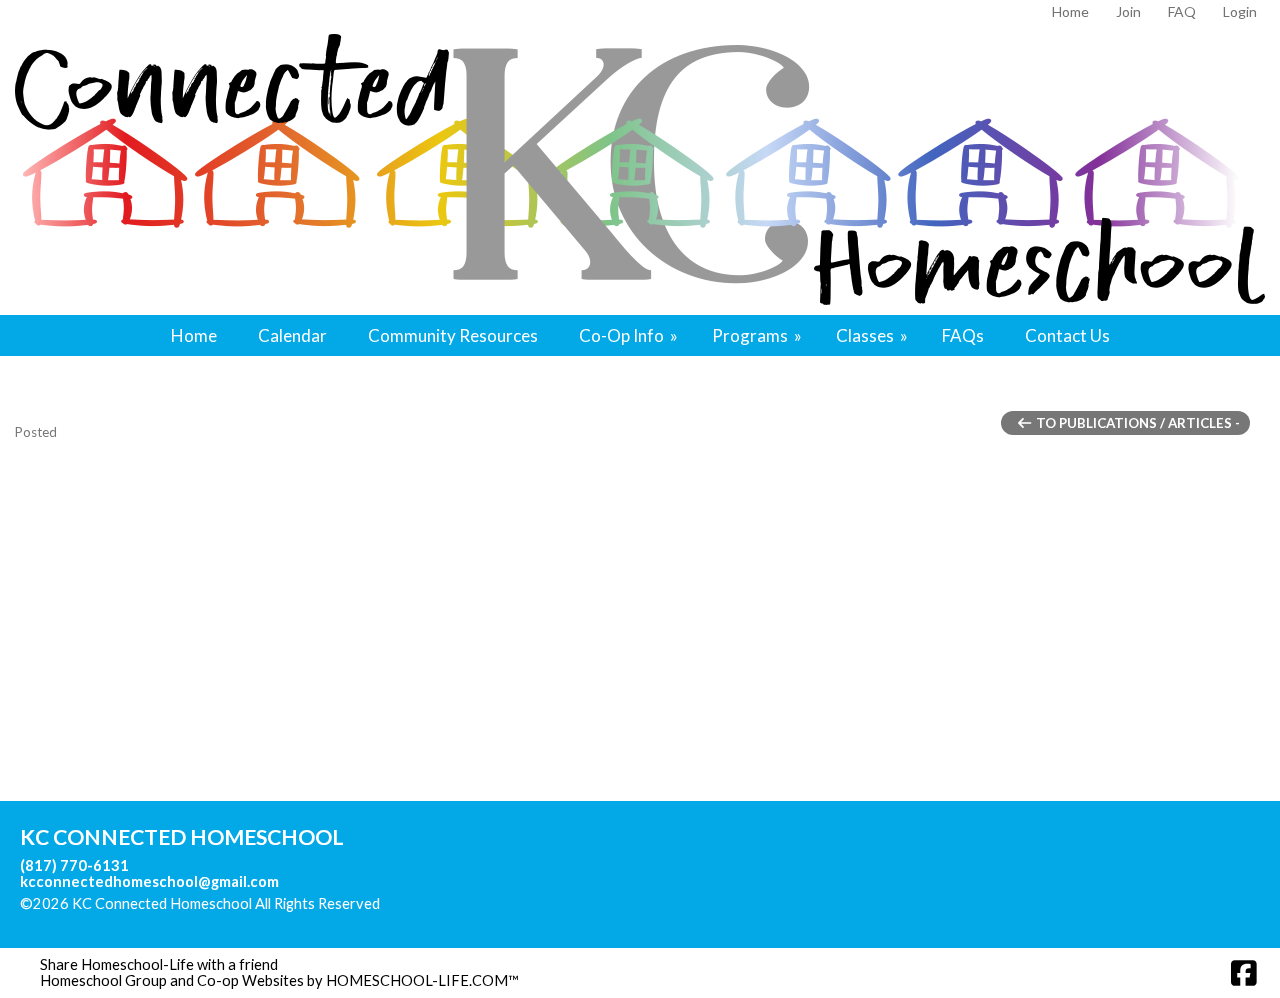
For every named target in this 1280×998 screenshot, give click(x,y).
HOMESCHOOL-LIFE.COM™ (422, 980)
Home (194, 335)
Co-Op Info (630, 335)
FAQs (963, 335)
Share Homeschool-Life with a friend (159, 964)
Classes (873, 335)
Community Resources (453, 335)
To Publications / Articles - (1136, 423)
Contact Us (1067, 335)
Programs (758, 335)
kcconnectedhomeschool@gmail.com (149, 881)
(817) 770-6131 (74, 865)
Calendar (292, 335)
